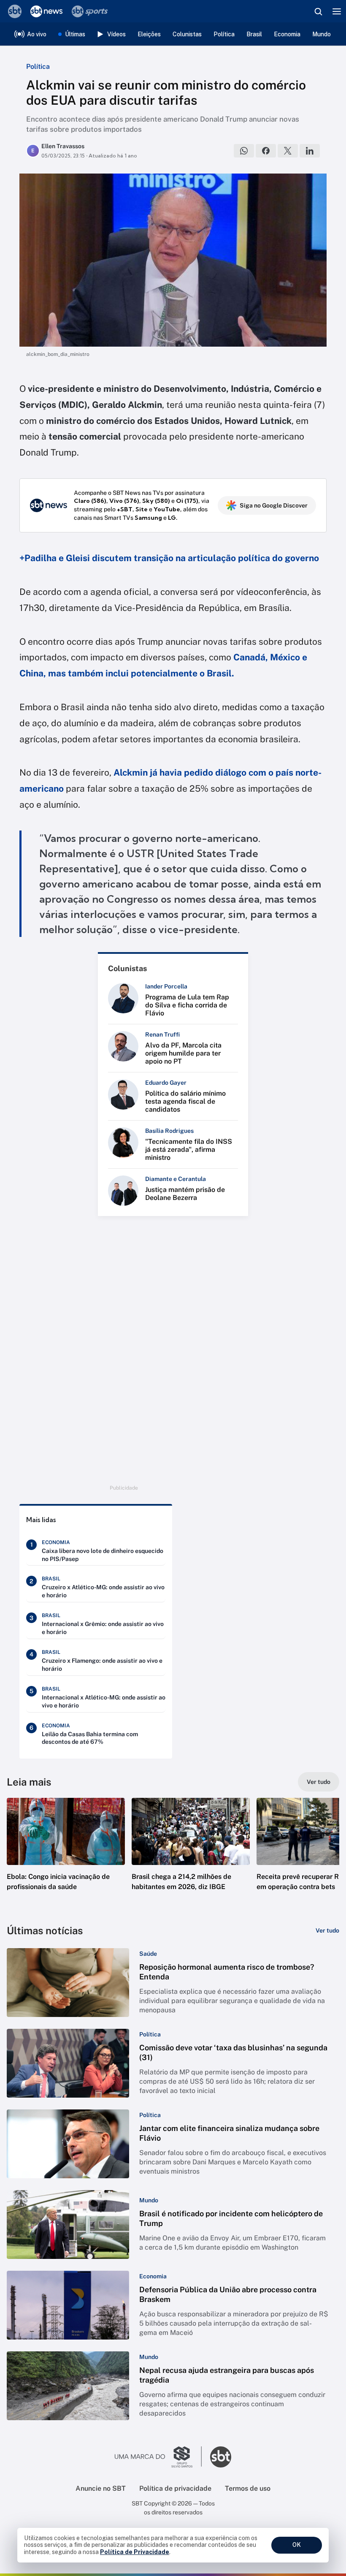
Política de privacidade (175, 2488)
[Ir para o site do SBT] (221, 2457)
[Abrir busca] (318, 11)
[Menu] (337, 11)
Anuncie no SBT (101, 2488)
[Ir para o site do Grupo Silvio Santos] (158, 2457)
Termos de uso (248, 2488)
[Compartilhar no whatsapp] (244, 151)
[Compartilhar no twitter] (288, 151)
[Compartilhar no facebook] (266, 151)
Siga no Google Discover (274, 505)
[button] (66, 1853)
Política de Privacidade (135, 2552)
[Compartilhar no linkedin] (310, 151)
